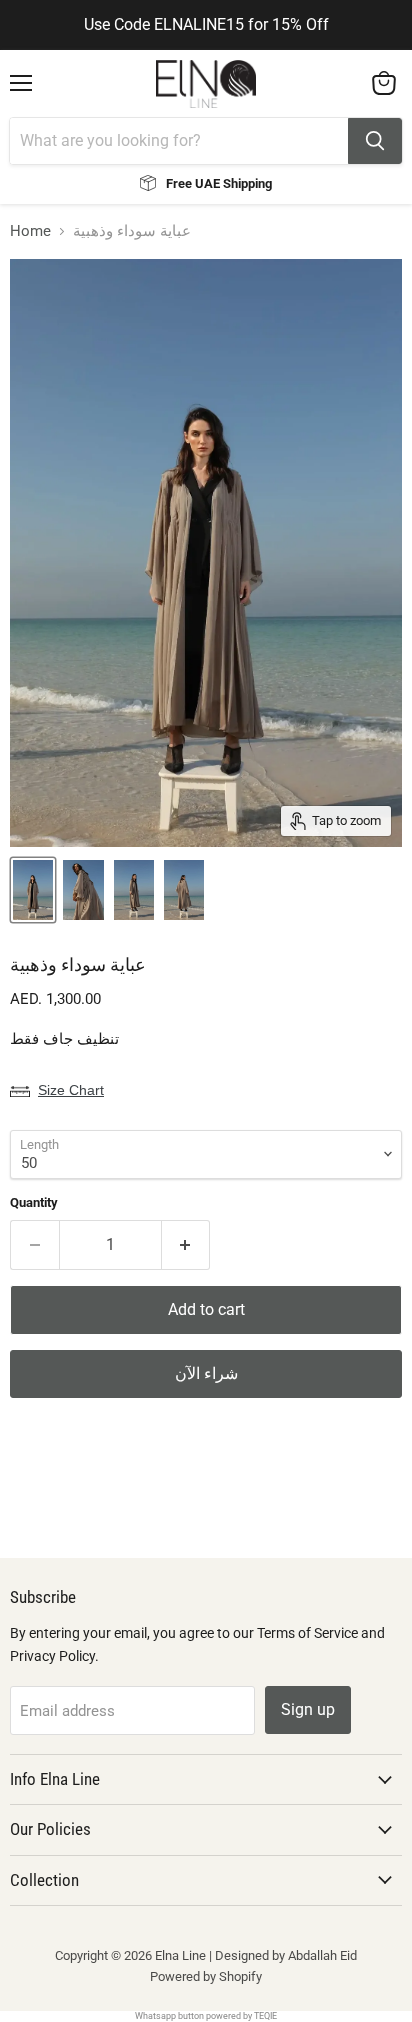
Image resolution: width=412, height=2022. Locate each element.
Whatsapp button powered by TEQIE (206, 2016)
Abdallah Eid (322, 1955)
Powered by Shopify (206, 1976)
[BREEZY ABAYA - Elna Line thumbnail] (33, 890)
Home (30, 231)
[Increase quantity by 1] (186, 1245)
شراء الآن (206, 1373)
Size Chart (71, 1090)
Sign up (308, 1709)
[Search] (375, 141)
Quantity (34, 1202)
